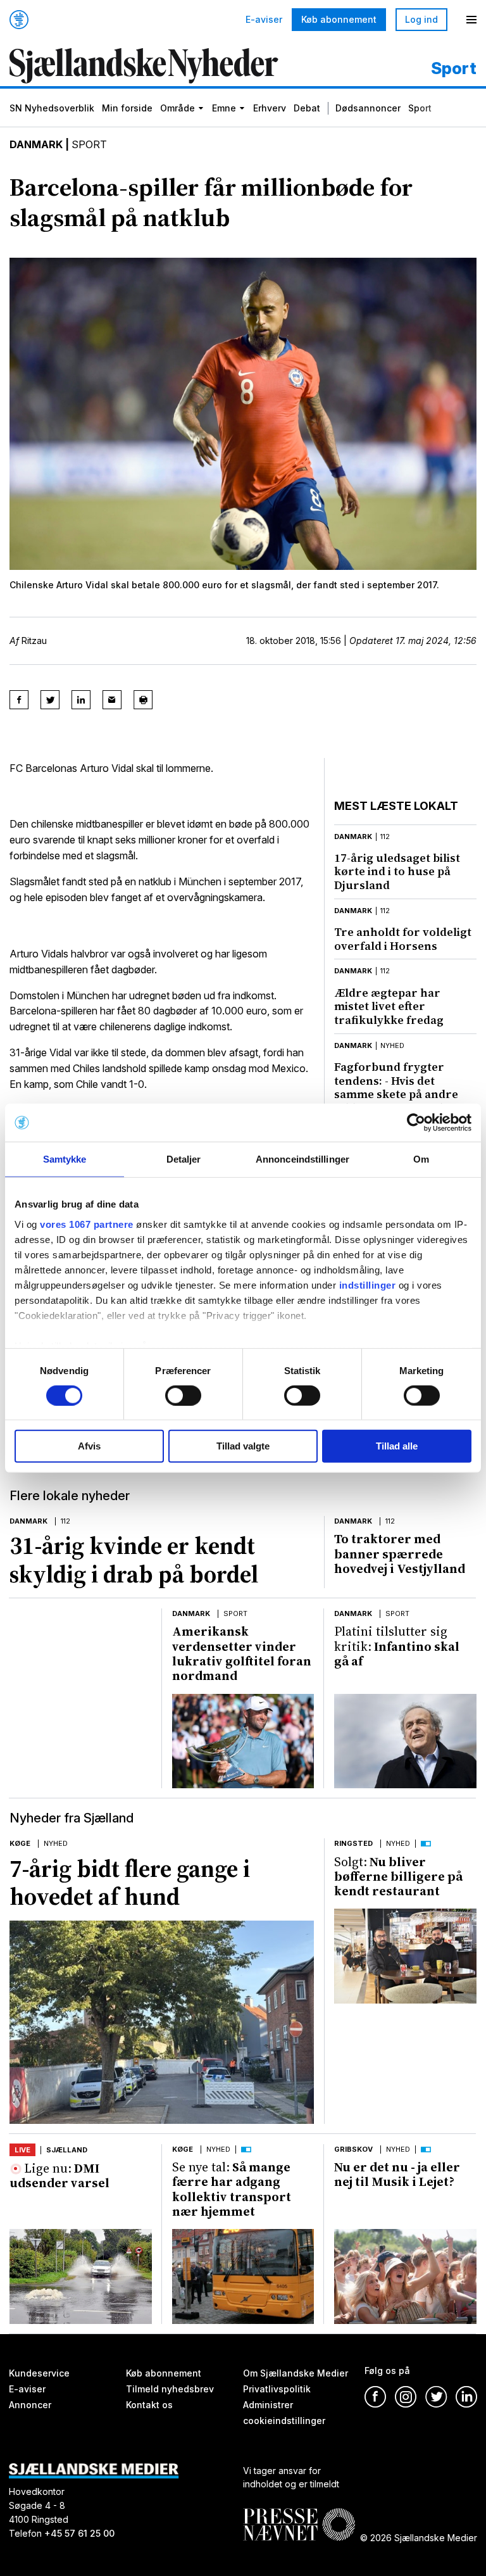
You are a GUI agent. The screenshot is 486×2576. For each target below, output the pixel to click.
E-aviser (264, 20)
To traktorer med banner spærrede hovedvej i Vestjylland (400, 1554)
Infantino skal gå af (397, 1646)
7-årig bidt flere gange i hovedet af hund (130, 1883)
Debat (307, 108)
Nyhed (56, 1843)
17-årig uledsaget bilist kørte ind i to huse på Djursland (397, 871)
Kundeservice (39, 2373)
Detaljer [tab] (184, 1159)
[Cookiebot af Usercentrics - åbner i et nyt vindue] (416, 1123)
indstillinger (368, 1285)
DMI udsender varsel (59, 2175)
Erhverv (270, 108)
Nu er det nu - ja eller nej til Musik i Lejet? (397, 2174)
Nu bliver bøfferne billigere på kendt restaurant (398, 1877)
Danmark (36, 144)
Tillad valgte (243, 1446)
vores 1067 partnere (87, 1224)
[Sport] (144, 67)
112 (385, 837)
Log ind (421, 19)
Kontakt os (149, 2405)
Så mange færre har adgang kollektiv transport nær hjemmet (232, 2189)
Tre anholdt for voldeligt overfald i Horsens (403, 939)
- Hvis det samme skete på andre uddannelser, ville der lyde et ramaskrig (396, 1094)
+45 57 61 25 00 (79, 2534)
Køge (20, 1843)
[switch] (183, 1396)
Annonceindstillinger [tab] (302, 1159)
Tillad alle (397, 1446)
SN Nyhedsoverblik (52, 108)
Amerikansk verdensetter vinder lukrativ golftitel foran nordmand (242, 1653)
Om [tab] (421, 1159)
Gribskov (353, 2149)
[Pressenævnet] (299, 2515)
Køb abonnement (339, 19)
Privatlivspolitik (277, 2389)
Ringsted (353, 1843)
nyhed (392, 1045)
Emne (224, 108)
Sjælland (67, 2150)
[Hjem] (19, 20)
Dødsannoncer (368, 108)
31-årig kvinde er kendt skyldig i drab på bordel (134, 1560)
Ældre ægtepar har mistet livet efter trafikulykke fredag (389, 1006)
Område (178, 108)
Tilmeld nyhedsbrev (170, 2389)
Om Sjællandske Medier (296, 2373)
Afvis (89, 1446)
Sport (420, 108)
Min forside (127, 108)
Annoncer (30, 2405)
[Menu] (471, 20)
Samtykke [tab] (65, 1159)
